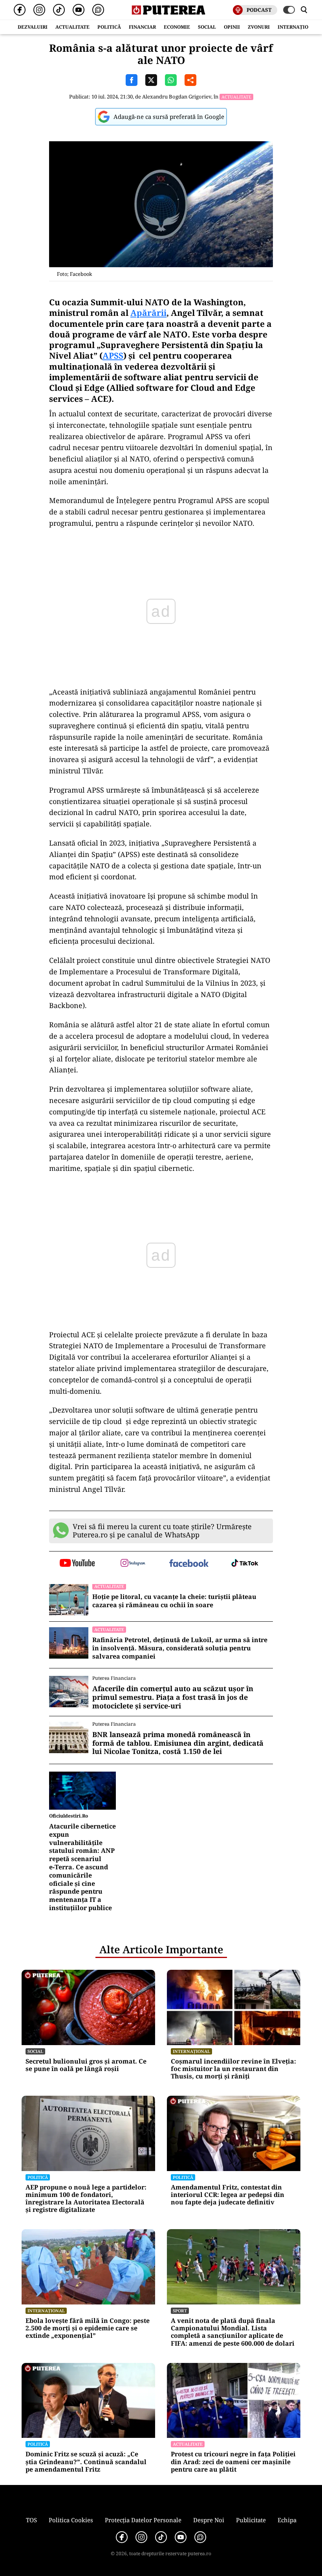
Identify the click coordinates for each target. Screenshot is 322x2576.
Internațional (191, 2051)
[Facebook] (20, 10)
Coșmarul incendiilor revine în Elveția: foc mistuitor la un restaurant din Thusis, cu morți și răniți (233, 2069)
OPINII (232, 27)
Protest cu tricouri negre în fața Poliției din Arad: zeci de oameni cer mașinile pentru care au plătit (233, 2462)
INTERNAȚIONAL (298, 27)
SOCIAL (207, 27)
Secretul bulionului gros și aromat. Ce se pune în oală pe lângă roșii (86, 2065)
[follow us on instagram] (133, 1564)
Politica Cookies (71, 2520)
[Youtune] (79, 10)
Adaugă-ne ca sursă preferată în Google (169, 117)
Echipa (287, 2520)
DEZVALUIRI (33, 27)
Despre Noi (209, 2520)
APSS (113, 355)
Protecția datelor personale (143, 2520)
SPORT (180, 2311)
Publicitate (251, 2520)
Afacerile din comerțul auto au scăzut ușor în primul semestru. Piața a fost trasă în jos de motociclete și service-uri (173, 1697)
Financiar (142, 27)
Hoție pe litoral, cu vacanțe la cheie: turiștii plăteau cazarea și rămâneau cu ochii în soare (174, 1601)
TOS (31, 2520)
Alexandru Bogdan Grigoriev (177, 97)
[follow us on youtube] (77, 1564)
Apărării (148, 313)
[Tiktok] (59, 10)
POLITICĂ (109, 27)
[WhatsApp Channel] (98, 10)
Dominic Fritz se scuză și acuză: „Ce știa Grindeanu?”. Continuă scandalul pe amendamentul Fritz (86, 2462)
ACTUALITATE (72, 27)
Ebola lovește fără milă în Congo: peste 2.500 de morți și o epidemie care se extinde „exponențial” (88, 2328)
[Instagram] (39, 10)
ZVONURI (259, 27)
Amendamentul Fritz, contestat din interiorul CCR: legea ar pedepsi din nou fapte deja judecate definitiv (228, 2195)
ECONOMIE (177, 27)
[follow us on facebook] (189, 1564)
